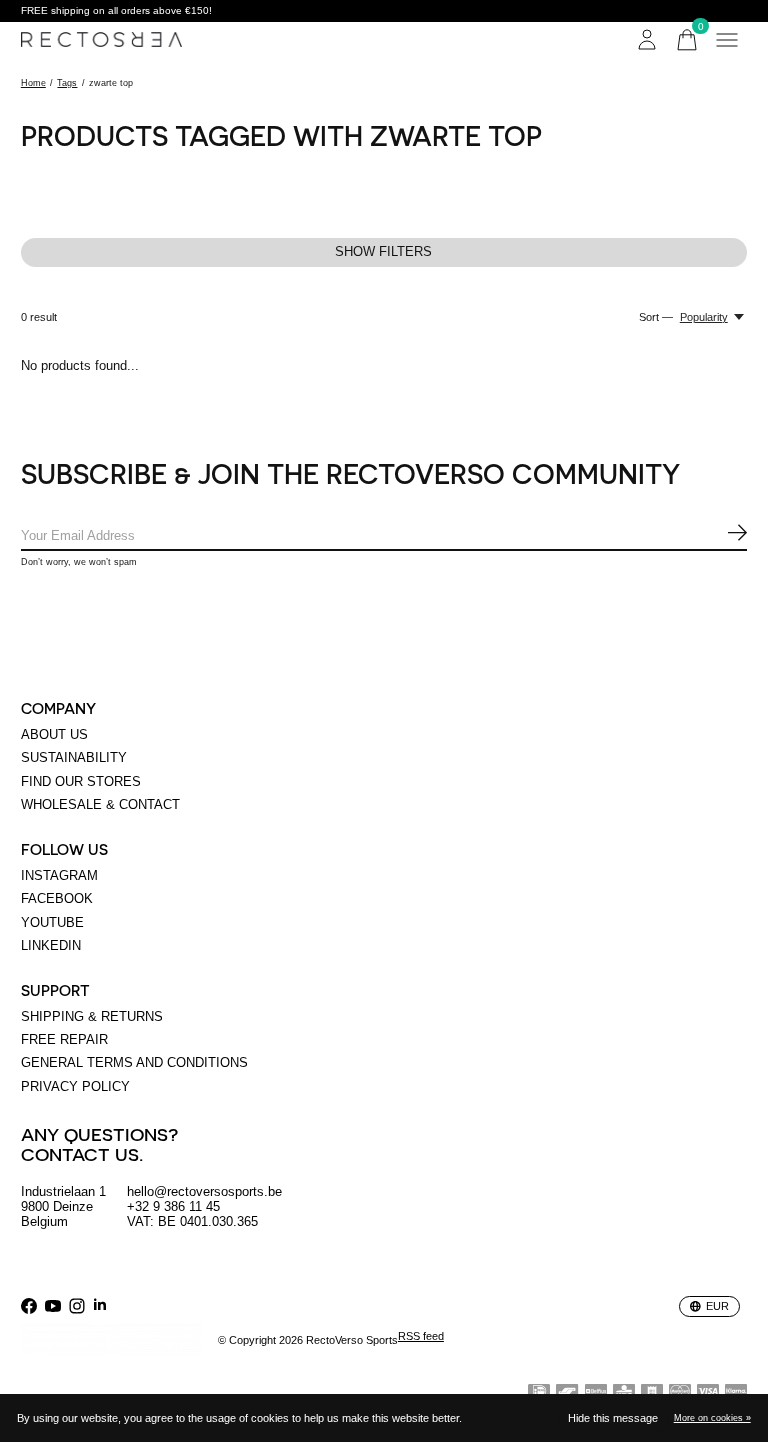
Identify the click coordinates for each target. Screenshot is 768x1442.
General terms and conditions (134, 1062)
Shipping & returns (92, 1016)
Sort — (656, 317)
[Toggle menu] (727, 40)
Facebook (57, 898)
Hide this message (613, 1418)
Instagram (59, 875)
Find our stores (81, 781)
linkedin (51, 945)
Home (33, 83)
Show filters (383, 251)
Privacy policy (75, 1086)
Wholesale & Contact (100, 804)
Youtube (52, 922)
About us (54, 734)
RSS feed (421, 1336)
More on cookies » (712, 1418)
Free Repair (64, 1039)
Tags (67, 83)
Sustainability (74, 757)
